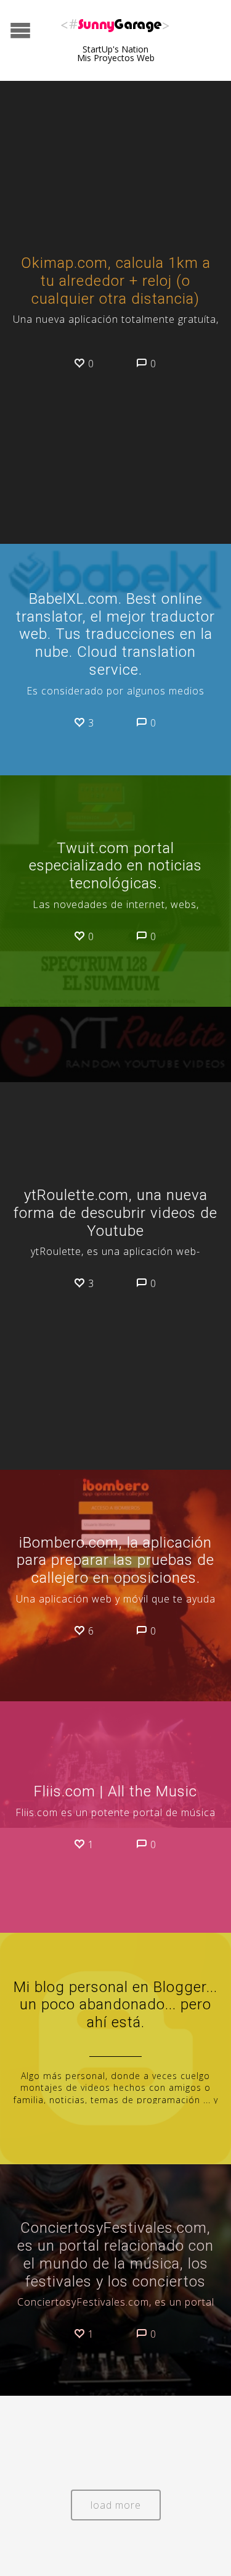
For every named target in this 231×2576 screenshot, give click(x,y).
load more (116, 2505)
